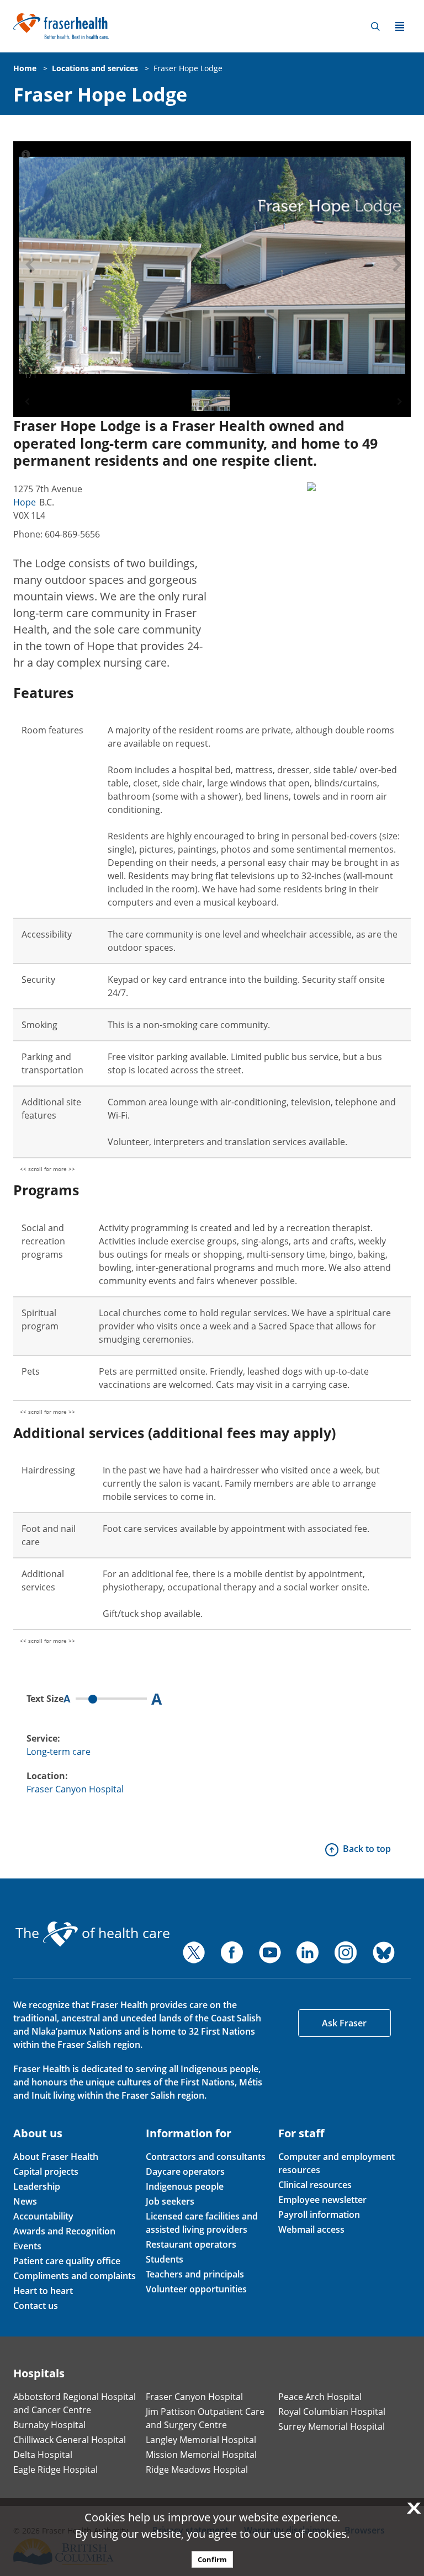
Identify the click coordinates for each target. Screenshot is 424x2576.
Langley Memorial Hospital (201, 2440)
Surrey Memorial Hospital (332, 2426)
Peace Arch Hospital (320, 2397)
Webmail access (311, 2229)
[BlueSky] (384, 1952)
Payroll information (319, 2215)
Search (375, 26)
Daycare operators (185, 2171)
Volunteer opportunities (196, 2289)
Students (165, 2259)
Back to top (367, 1849)
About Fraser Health (56, 2157)
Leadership (37, 2186)
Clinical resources (315, 2185)
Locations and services (95, 68)
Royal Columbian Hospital (332, 2412)
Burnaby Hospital (49, 2425)
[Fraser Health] (61, 25)
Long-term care (59, 1752)
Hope (25, 502)
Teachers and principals (195, 2274)
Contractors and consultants (206, 2157)
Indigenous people (185, 2186)
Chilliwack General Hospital (70, 2440)
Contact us (36, 2306)
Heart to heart (43, 2291)
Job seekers (170, 2201)
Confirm (212, 2559)
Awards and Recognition (64, 2231)
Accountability (43, 2216)
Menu (400, 26)
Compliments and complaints (75, 2276)
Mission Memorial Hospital (201, 2455)
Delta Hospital (43, 2455)
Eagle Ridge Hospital (55, 2469)
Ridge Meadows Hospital (197, 2469)
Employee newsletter (322, 2200)
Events (27, 2246)
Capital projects (46, 2171)
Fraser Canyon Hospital (75, 1789)
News (25, 2201)
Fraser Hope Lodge (188, 68)
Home (25, 68)
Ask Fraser (344, 2023)
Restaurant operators (191, 2244)
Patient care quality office (67, 2261)
